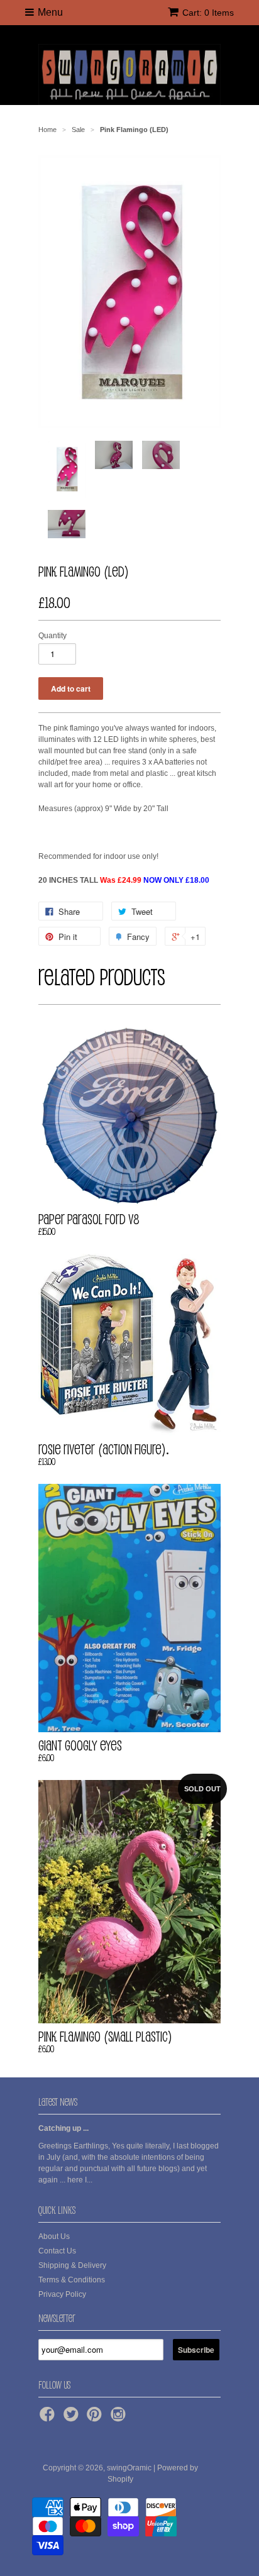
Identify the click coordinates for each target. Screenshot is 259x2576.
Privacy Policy (62, 2294)
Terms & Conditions (72, 2280)
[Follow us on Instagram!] (120, 2418)
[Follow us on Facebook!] (49, 2418)
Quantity (52, 636)
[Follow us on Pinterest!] (96, 2418)
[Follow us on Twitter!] (73, 2418)
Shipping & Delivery (72, 2265)
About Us (54, 2236)
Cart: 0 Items (208, 13)
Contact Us (57, 2251)
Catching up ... (63, 2128)
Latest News (58, 2102)
